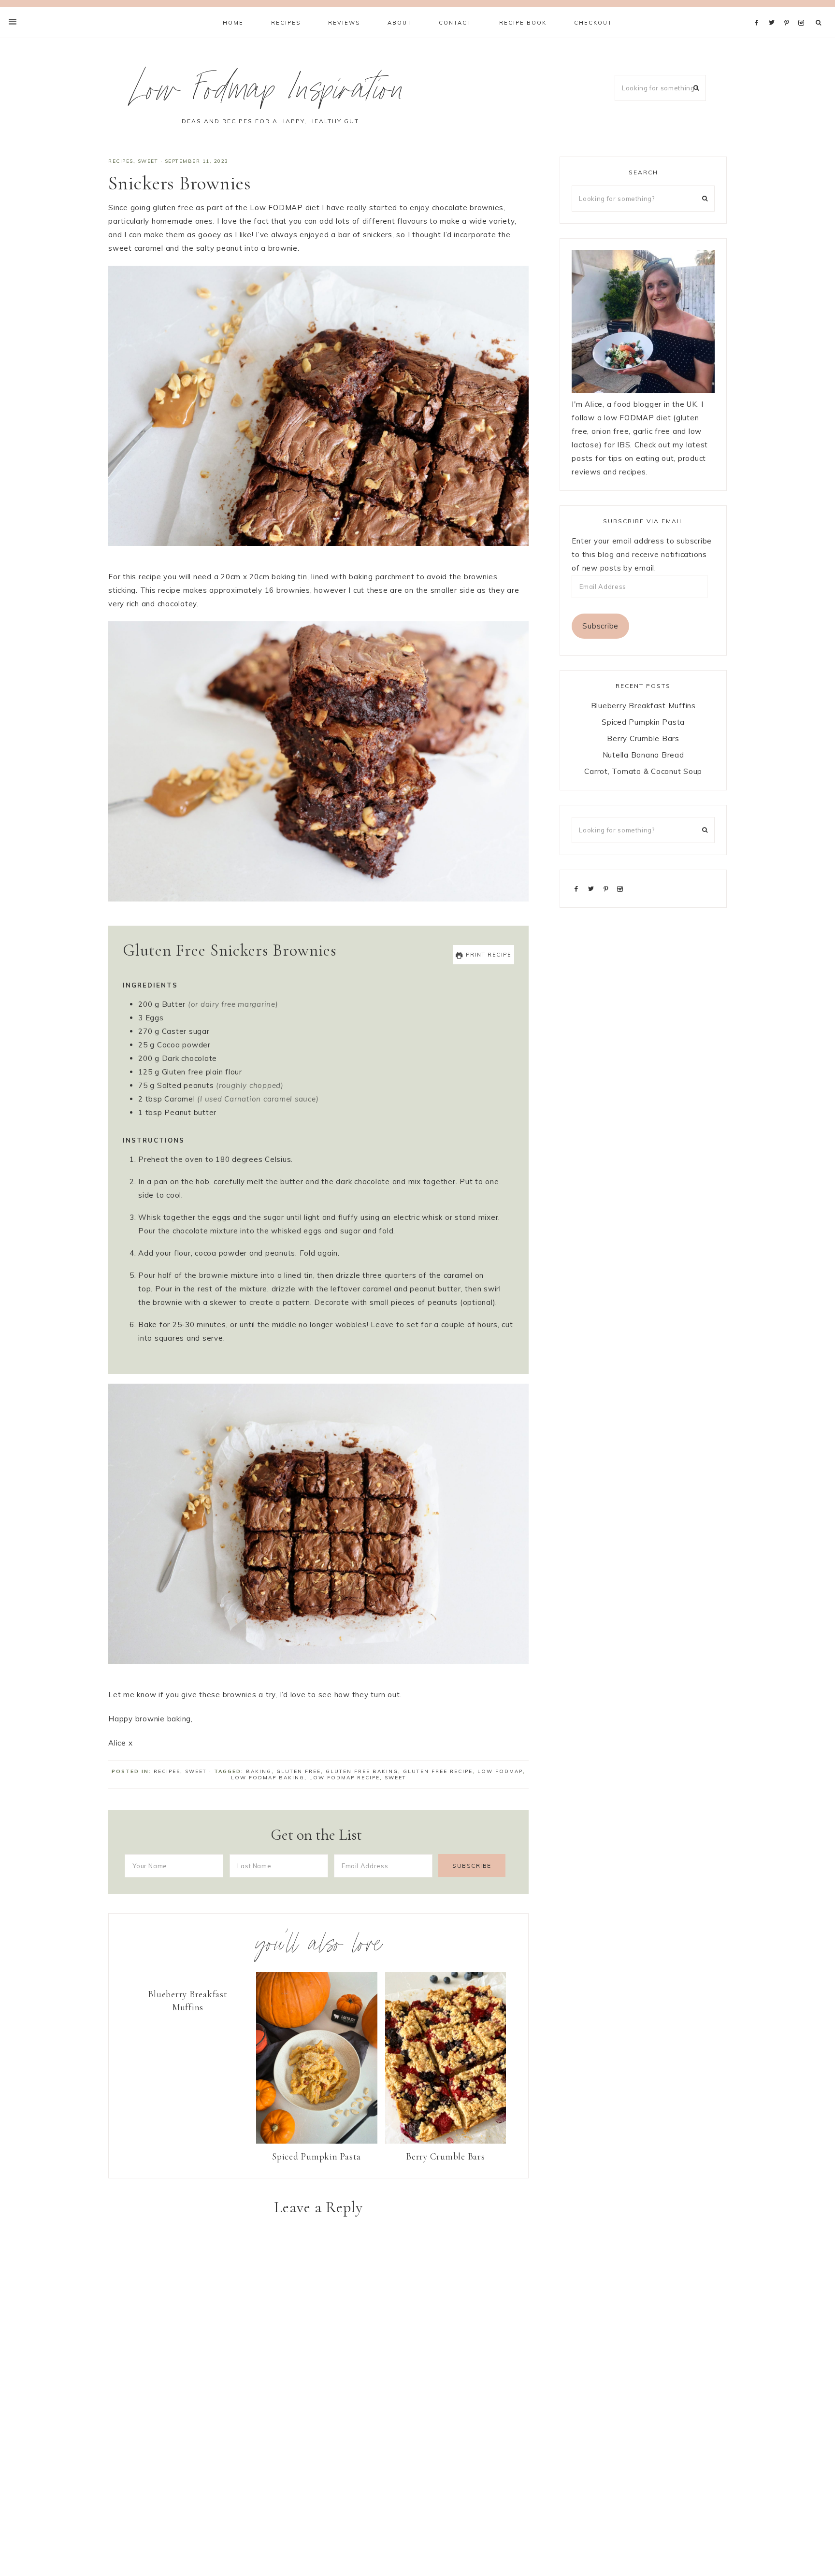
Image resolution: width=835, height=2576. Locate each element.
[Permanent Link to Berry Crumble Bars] (446, 2141)
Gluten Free (299, 1771)
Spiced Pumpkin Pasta (317, 2156)
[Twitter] (774, 11)
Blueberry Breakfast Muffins (187, 2001)
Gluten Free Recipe (438, 1771)
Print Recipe (488, 955)
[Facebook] (759, 11)
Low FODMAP (500, 1771)
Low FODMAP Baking (268, 1778)
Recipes (121, 161)
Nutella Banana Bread (643, 755)
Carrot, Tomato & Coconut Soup (643, 771)
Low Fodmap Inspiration (269, 93)
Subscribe (600, 626)
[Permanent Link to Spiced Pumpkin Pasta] (317, 2141)
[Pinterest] (789, 11)
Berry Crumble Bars (446, 2156)
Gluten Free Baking (362, 1771)
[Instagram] (803, 11)
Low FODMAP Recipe (345, 1778)
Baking (259, 1771)
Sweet (148, 161)
